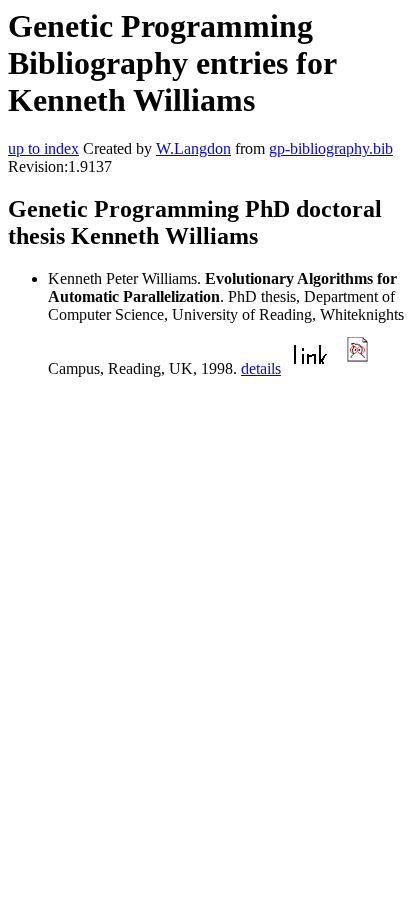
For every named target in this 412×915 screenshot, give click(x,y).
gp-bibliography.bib (331, 148)
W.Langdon (193, 148)
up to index (43, 148)
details (261, 368)
